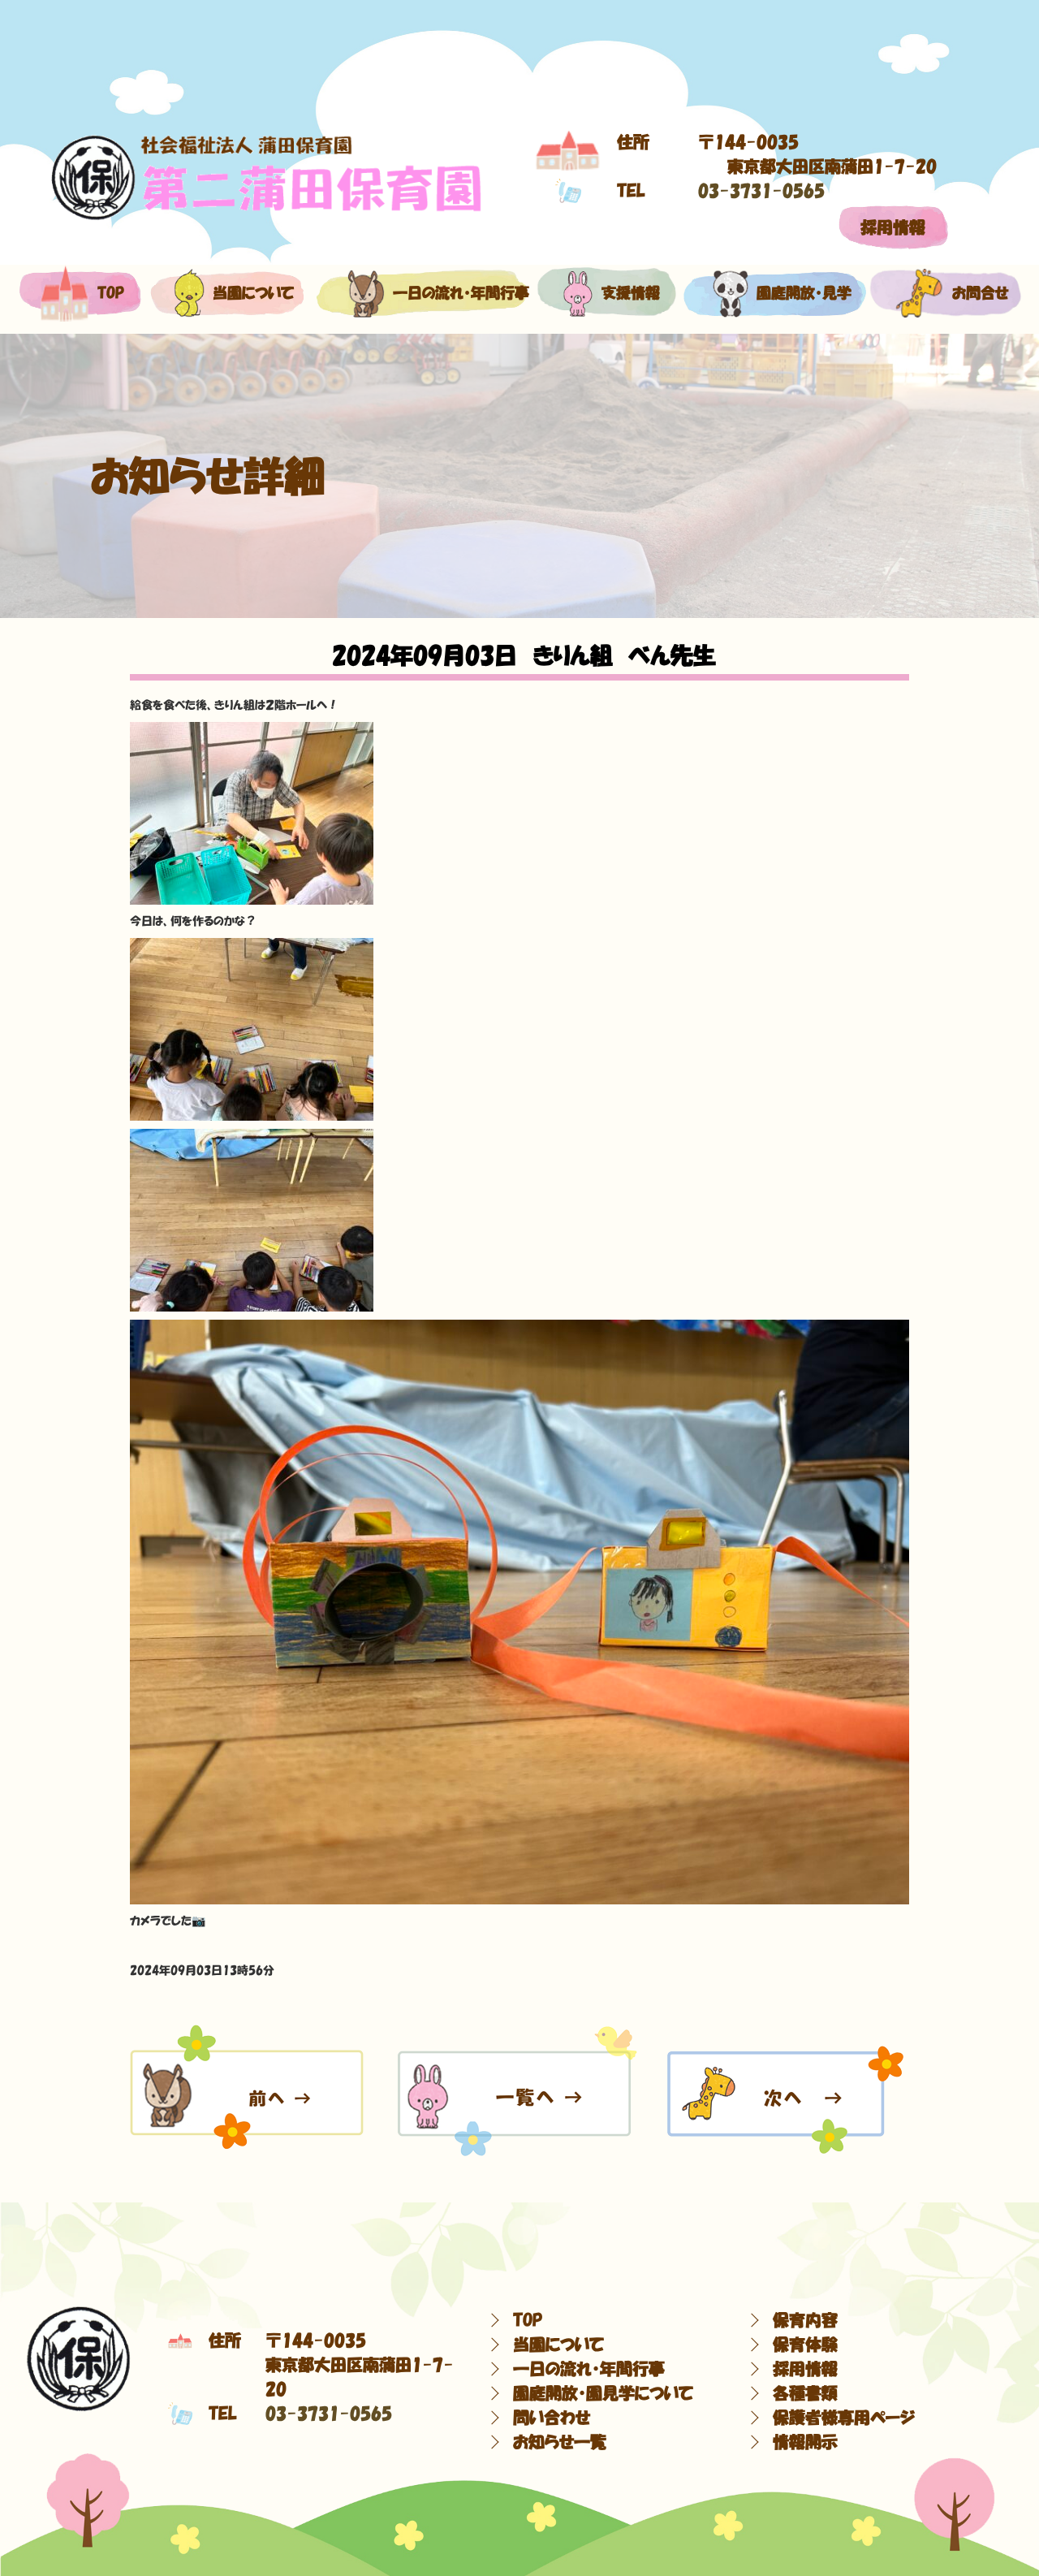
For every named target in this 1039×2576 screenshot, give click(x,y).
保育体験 (805, 2345)
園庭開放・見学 (794, 293)
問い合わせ (552, 2418)
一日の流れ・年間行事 (444, 293)
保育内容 (805, 2320)
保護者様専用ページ (844, 2418)
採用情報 (893, 227)
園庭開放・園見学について (603, 2393)
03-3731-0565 (761, 191)
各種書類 (805, 2393)
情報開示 (805, 2442)
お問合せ (973, 293)
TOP (528, 2320)
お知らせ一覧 (560, 2442)
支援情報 (627, 293)
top (108, 293)
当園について (245, 293)
